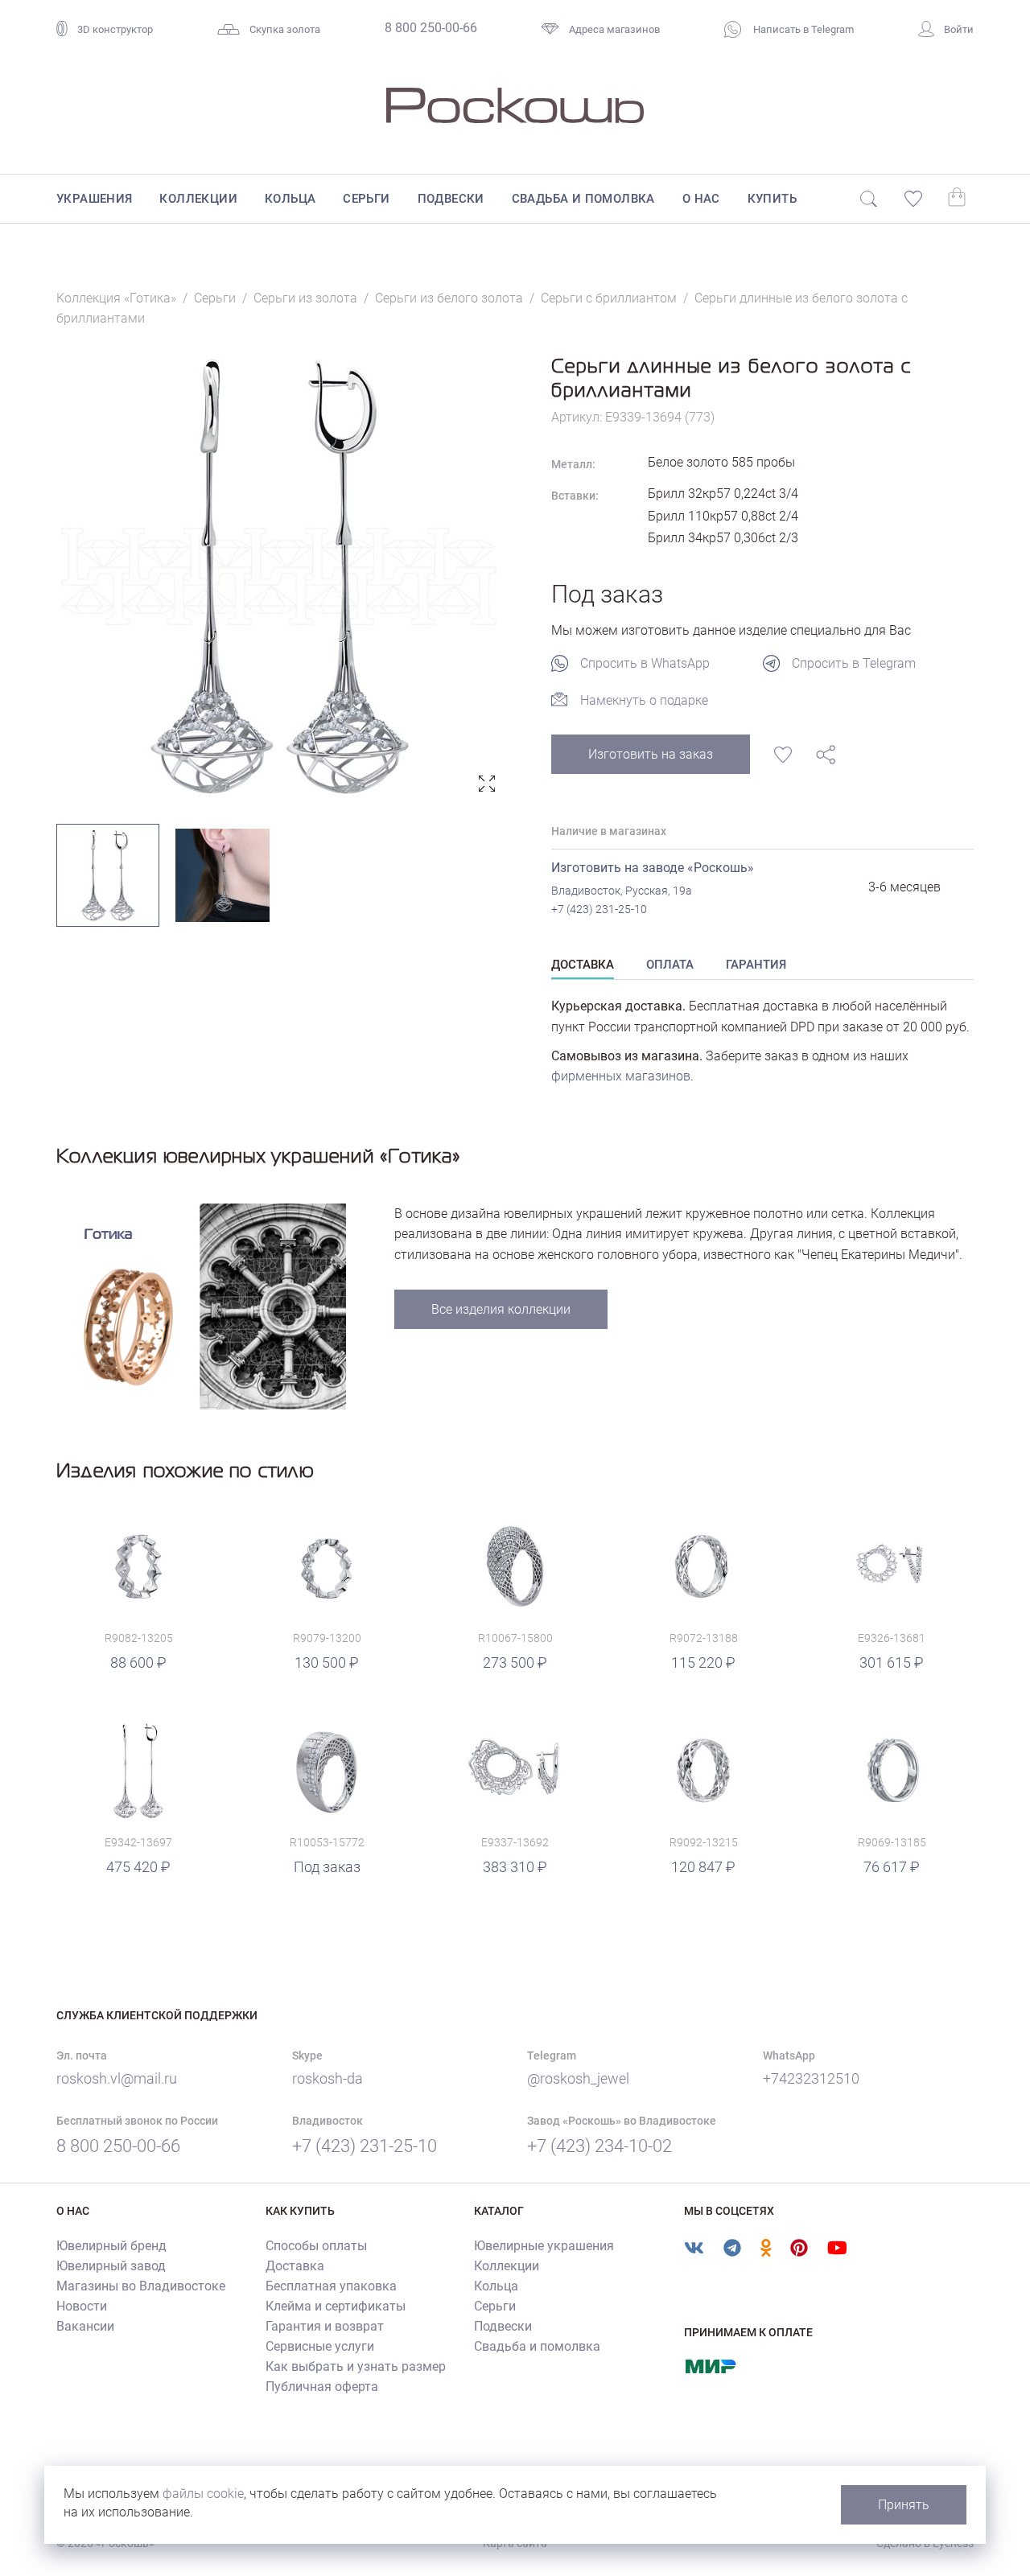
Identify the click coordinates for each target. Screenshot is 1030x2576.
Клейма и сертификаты (336, 2306)
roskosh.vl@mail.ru (117, 2078)
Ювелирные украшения (544, 2246)
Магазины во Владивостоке (141, 2286)
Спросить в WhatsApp (645, 663)
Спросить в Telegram (854, 663)
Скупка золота (285, 29)
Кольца (290, 199)
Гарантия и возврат (325, 2326)
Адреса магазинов (614, 29)
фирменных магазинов (621, 1076)
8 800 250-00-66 (431, 28)
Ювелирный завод (111, 2266)
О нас (701, 199)
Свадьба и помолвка (583, 199)
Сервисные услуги (320, 2346)
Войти (959, 29)
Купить (772, 199)
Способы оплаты (316, 2246)
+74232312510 (811, 2078)
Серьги (366, 199)
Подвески (451, 199)
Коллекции (198, 199)
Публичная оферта (322, 2387)
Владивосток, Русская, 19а (622, 891)
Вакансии (85, 2326)
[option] (280, 576)
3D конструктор (115, 29)
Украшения (95, 199)
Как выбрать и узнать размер (356, 2366)
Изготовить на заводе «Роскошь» (653, 868)
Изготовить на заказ (651, 754)
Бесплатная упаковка (331, 2286)
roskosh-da (328, 2078)
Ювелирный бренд (111, 2246)
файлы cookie (203, 2494)
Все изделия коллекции (501, 1309)
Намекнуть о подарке (644, 700)
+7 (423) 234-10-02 (599, 2146)
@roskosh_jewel (578, 2078)
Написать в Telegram (802, 29)
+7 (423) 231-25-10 (599, 909)
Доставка (295, 2266)
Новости (82, 2306)
